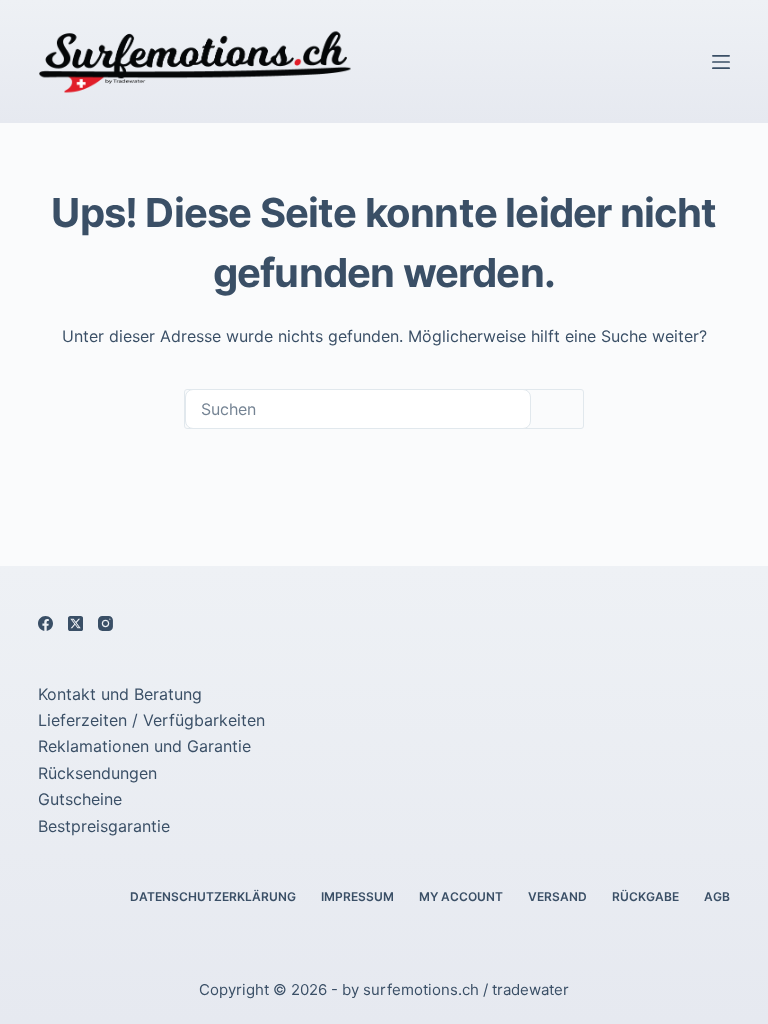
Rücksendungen (97, 773)
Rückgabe (645, 896)
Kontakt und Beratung (120, 694)
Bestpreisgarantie (104, 826)
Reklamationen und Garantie (144, 746)
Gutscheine (80, 799)
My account (461, 896)
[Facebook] (45, 623)
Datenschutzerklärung (213, 896)
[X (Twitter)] (75, 623)
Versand (557, 896)
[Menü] (721, 62)
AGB (717, 896)
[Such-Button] (557, 409)
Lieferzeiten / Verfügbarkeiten (151, 720)
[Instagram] (105, 623)
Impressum (357, 896)
